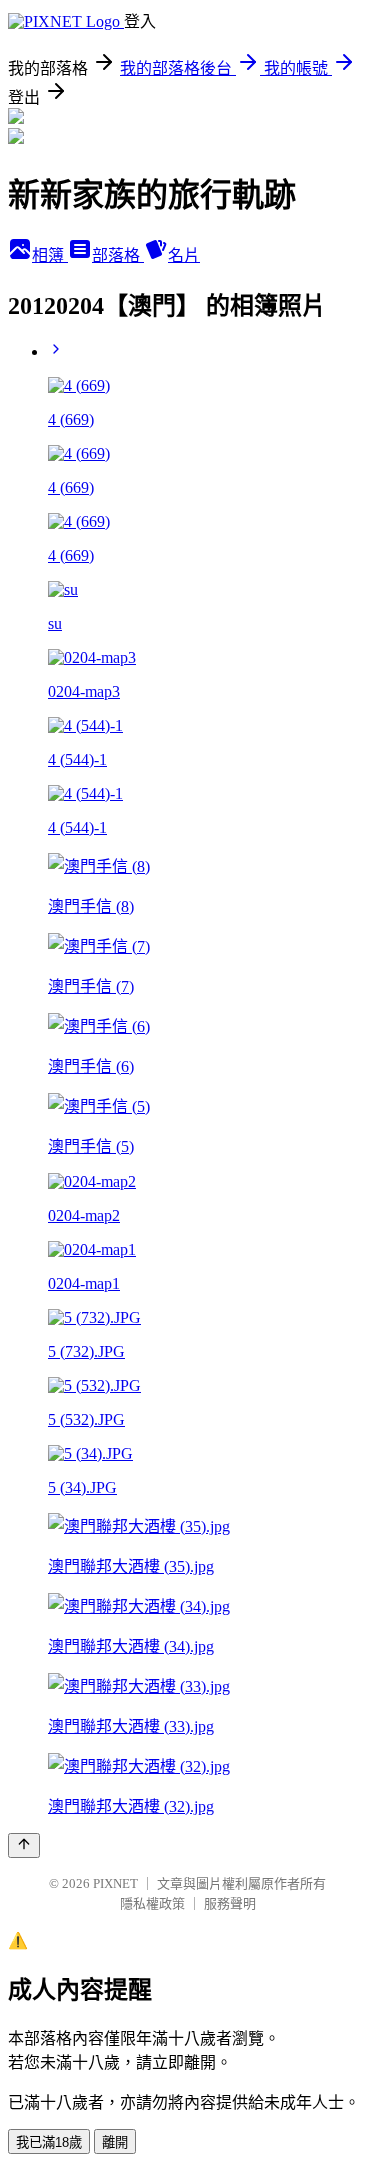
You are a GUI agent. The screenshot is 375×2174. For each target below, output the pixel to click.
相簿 (50, 255)
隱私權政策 (152, 1903)
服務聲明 (230, 1903)
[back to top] (24, 1845)
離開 (115, 2142)
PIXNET (115, 1883)
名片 (184, 255)
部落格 (118, 255)
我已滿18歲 (49, 2142)
